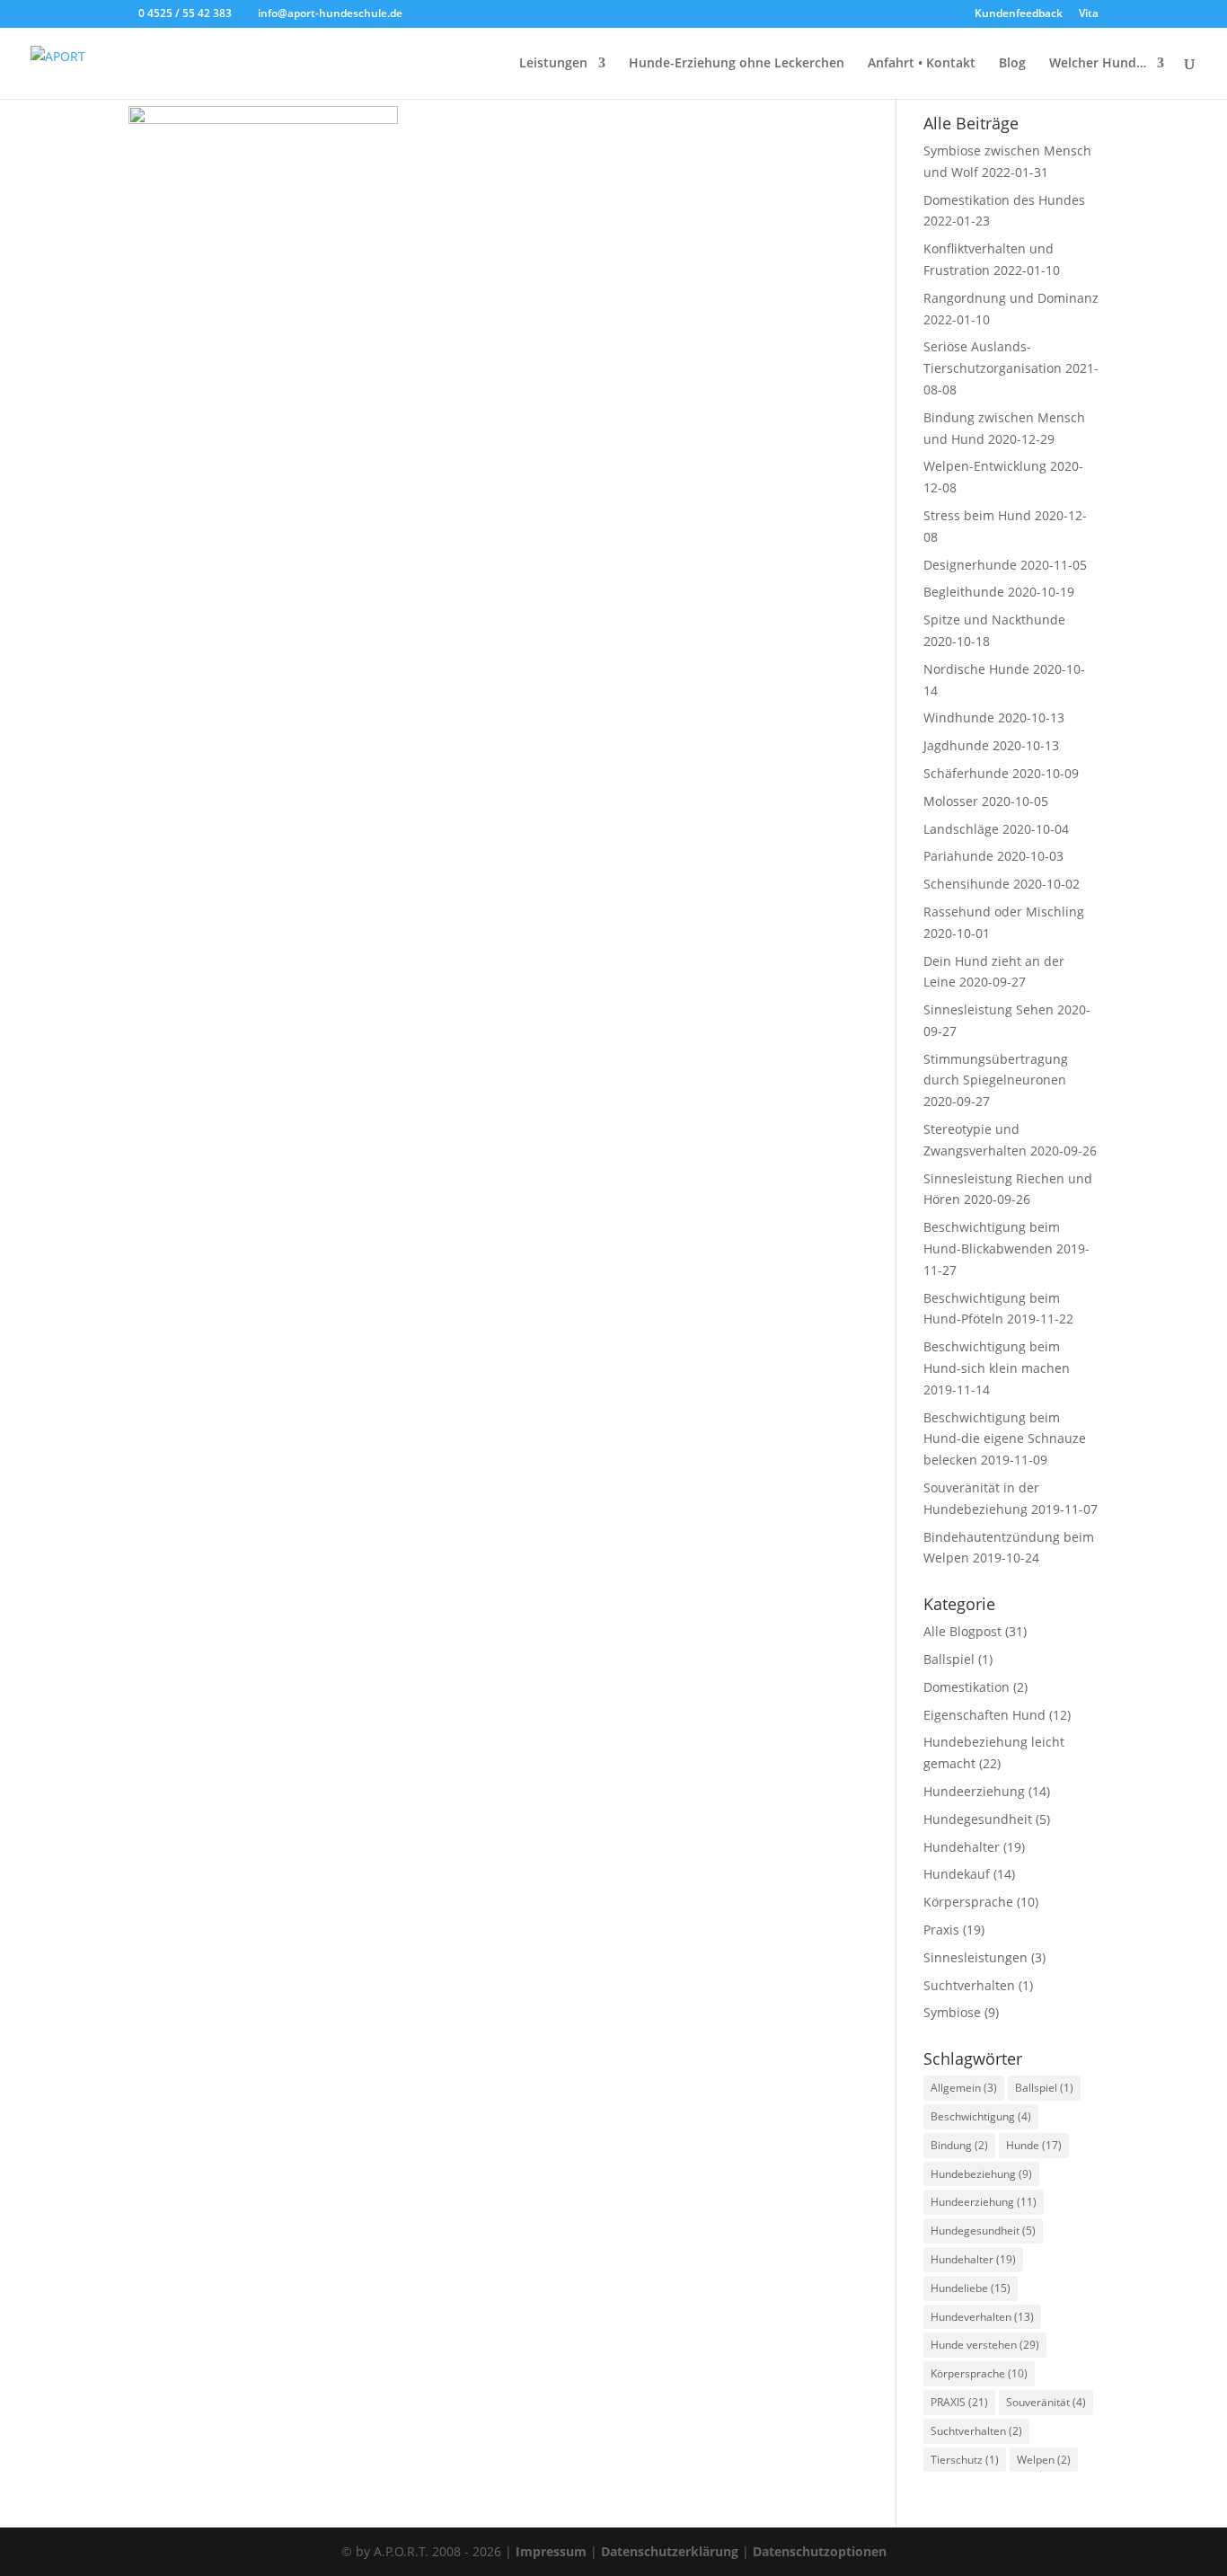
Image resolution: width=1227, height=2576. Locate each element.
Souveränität (1046, 2402)
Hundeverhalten (982, 2317)
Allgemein (964, 2088)
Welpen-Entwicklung (985, 466)
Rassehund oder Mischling (1004, 912)
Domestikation (967, 1687)
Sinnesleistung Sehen (989, 1009)
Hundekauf (957, 1874)
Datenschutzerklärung (670, 2551)
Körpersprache (968, 1902)
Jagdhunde (956, 745)
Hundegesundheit (978, 1819)
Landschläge (961, 829)
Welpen (1044, 2460)
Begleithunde (964, 592)
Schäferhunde (966, 773)
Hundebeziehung (981, 2174)
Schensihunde (967, 884)
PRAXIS (959, 2402)
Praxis (941, 1930)
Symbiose (952, 2012)
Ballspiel (949, 1659)
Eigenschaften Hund (984, 1715)
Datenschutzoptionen (820, 2551)
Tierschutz (965, 2460)
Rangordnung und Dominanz (1011, 298)
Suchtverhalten (969, 1985)
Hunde (1034, 2145)
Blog (1012, 64)
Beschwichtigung (981, 2116)
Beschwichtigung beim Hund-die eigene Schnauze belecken (1005, 1439)
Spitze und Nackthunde (994, 620)
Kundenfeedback (1019, 14)
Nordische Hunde (976, 669)
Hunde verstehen (985, 2345)
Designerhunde (970, 565)
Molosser (951, 801)
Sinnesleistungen (975, 1957)
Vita (1089, 14)
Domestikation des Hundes (1004, 200)
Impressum (551, 2551)
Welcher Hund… (1098, 64)
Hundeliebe (971, 2288)
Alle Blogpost (962, 1631)
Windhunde (959, 717)
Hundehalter (962, 1847)
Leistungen (553, 64)
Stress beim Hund (977, 515)
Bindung (959, 2145)
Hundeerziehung (974, 1791)
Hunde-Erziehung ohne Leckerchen (737, 64)
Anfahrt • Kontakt (922, 64)
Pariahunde (958, 856)
